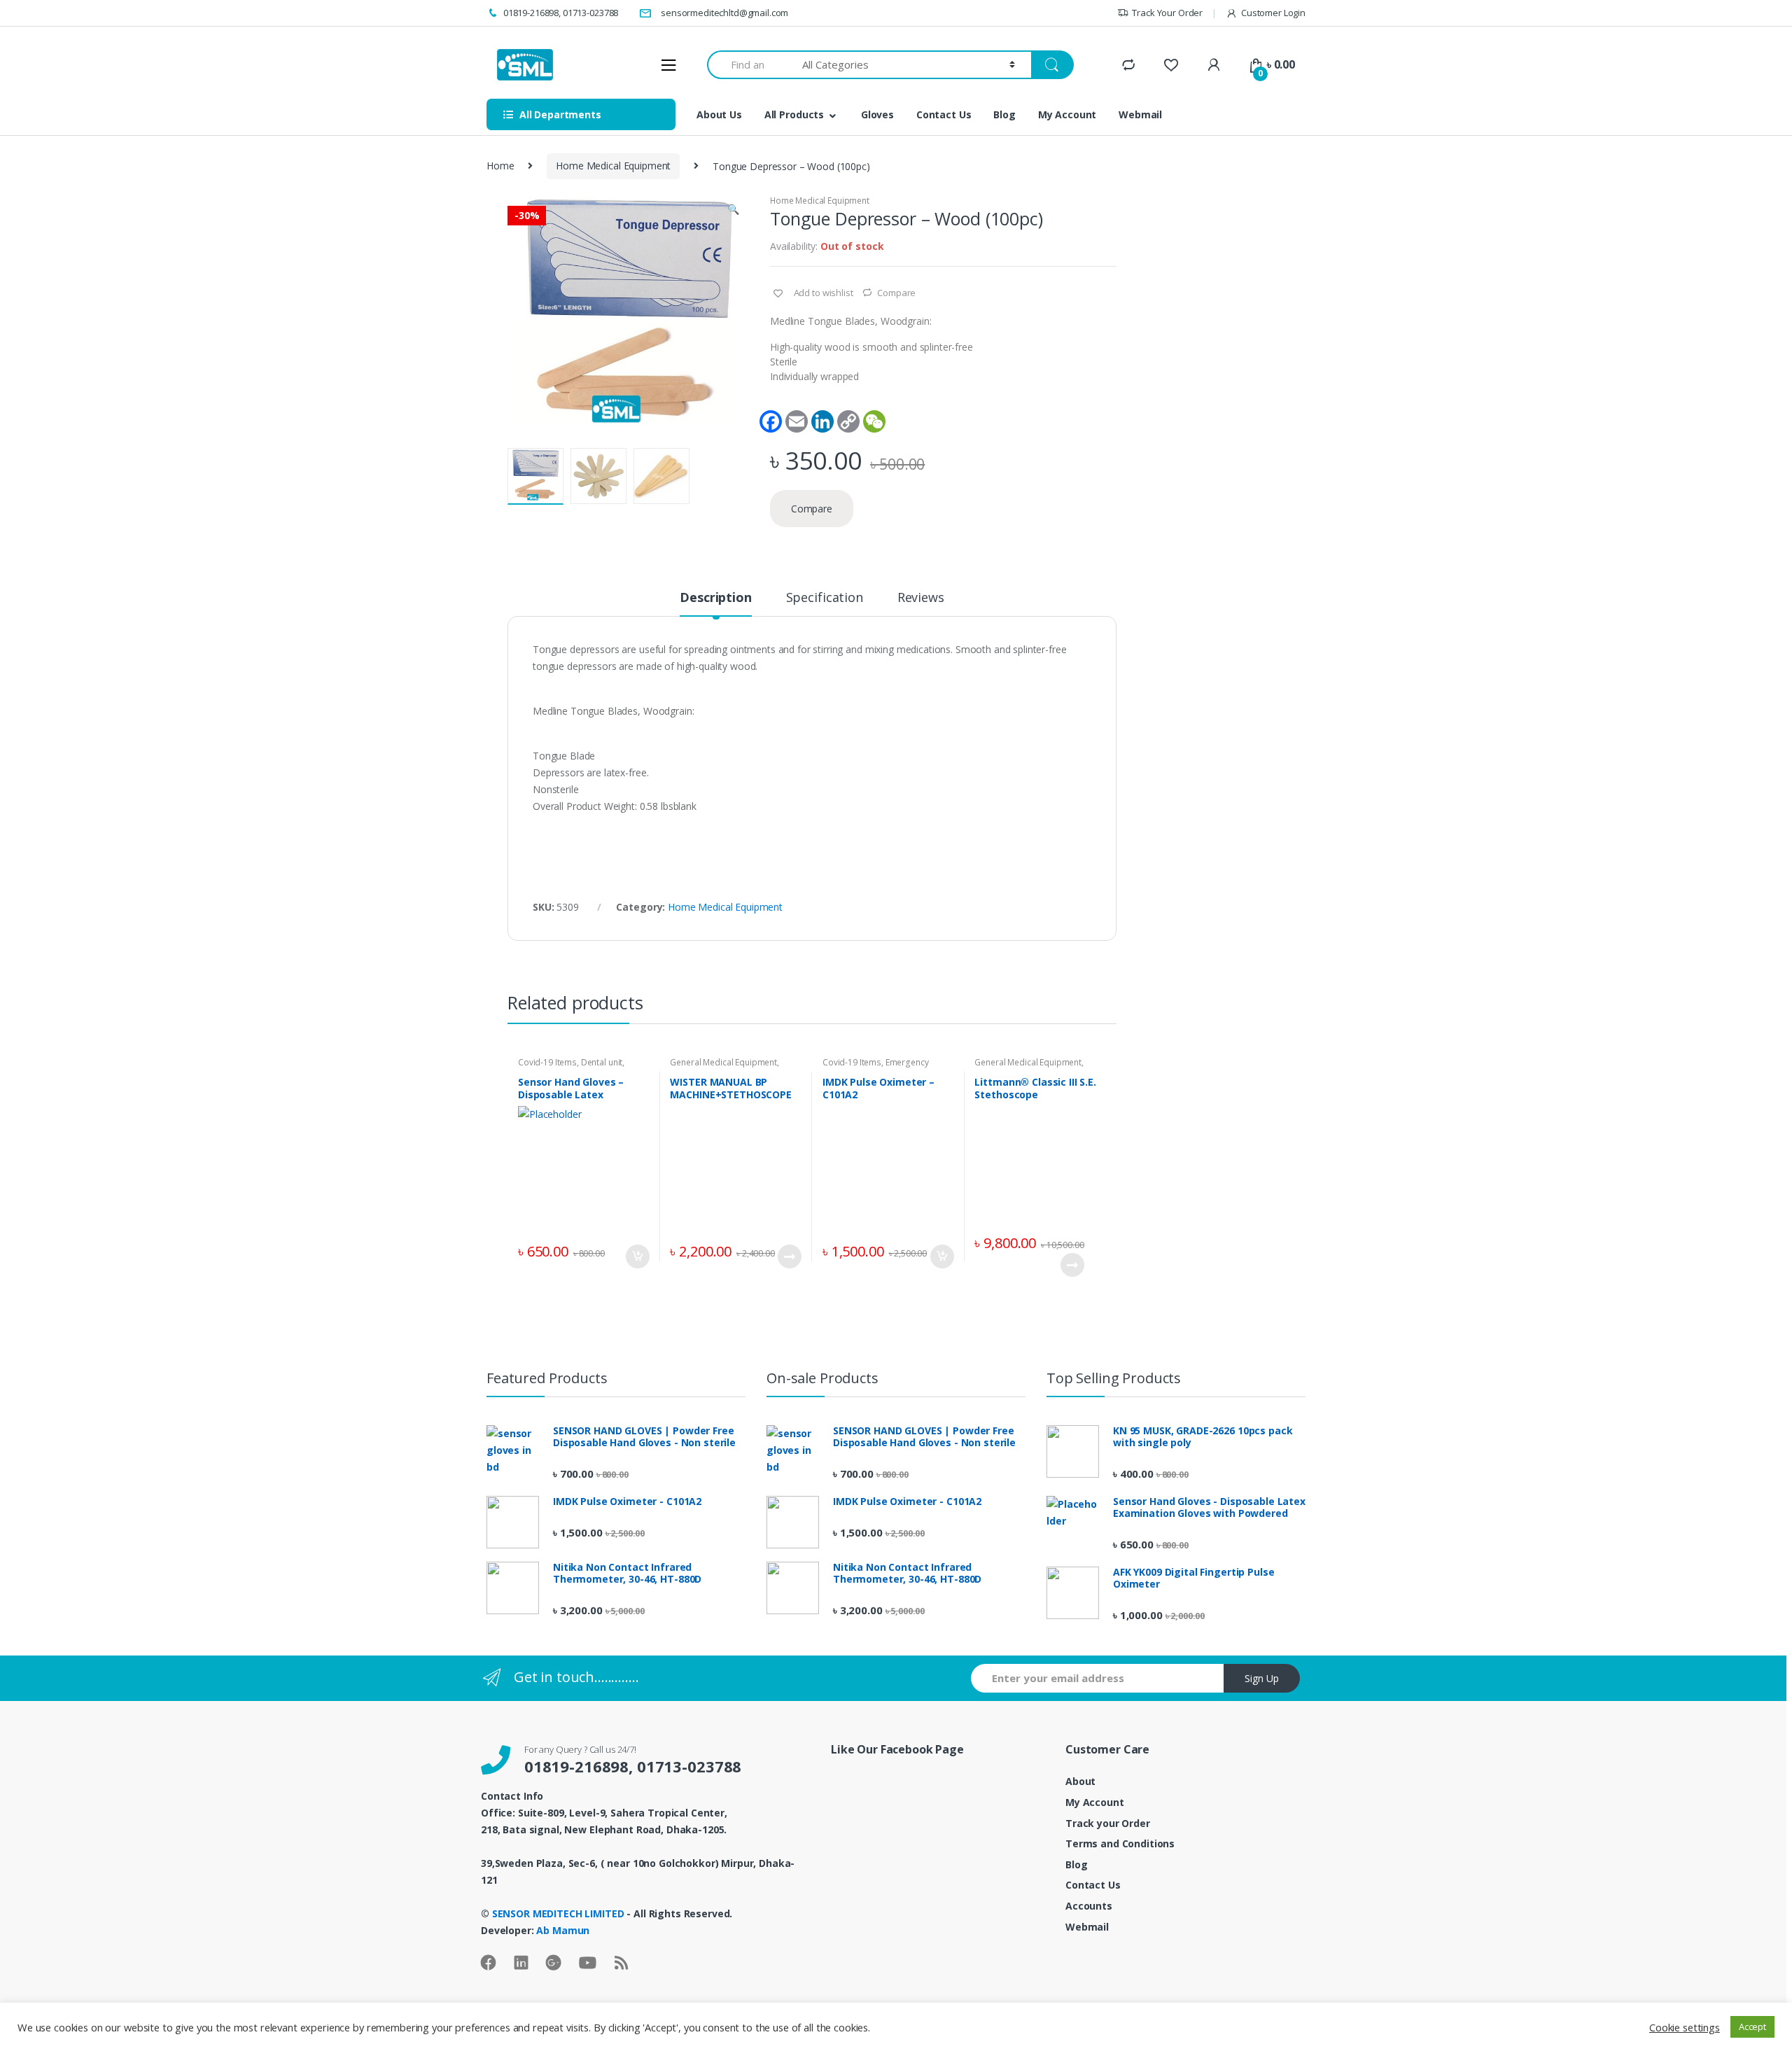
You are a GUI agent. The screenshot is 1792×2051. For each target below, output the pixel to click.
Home (500, 166)
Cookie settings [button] (1685, 2027)
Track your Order (1108, 1823)
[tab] (715, 603)
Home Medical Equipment (613, 166)
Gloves (877, 114)
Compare (896, 293)
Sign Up (1262, 1678)
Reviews (921, 598)
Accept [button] (1752, 2026)
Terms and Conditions (1120, 1843)
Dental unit (602, 1062)
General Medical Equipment (723, 1062)
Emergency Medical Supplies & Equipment (882, 1067)
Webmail (1140, 114)
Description (715, 598)
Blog (1004, 114)
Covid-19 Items (547, 1062)
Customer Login (1273, 13)
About (1080, 1781)
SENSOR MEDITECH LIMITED (560, 1913)
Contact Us (944, 114)
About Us (719, 114)
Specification (825, 598)
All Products (794, 114)
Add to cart (637, 1256)
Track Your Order (1167, 13)
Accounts (1089, 1906)
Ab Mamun (563, 1930)
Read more (789, 1256)
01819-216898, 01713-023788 (561, 13)
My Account (1067, 114)
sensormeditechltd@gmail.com (724, 13)
